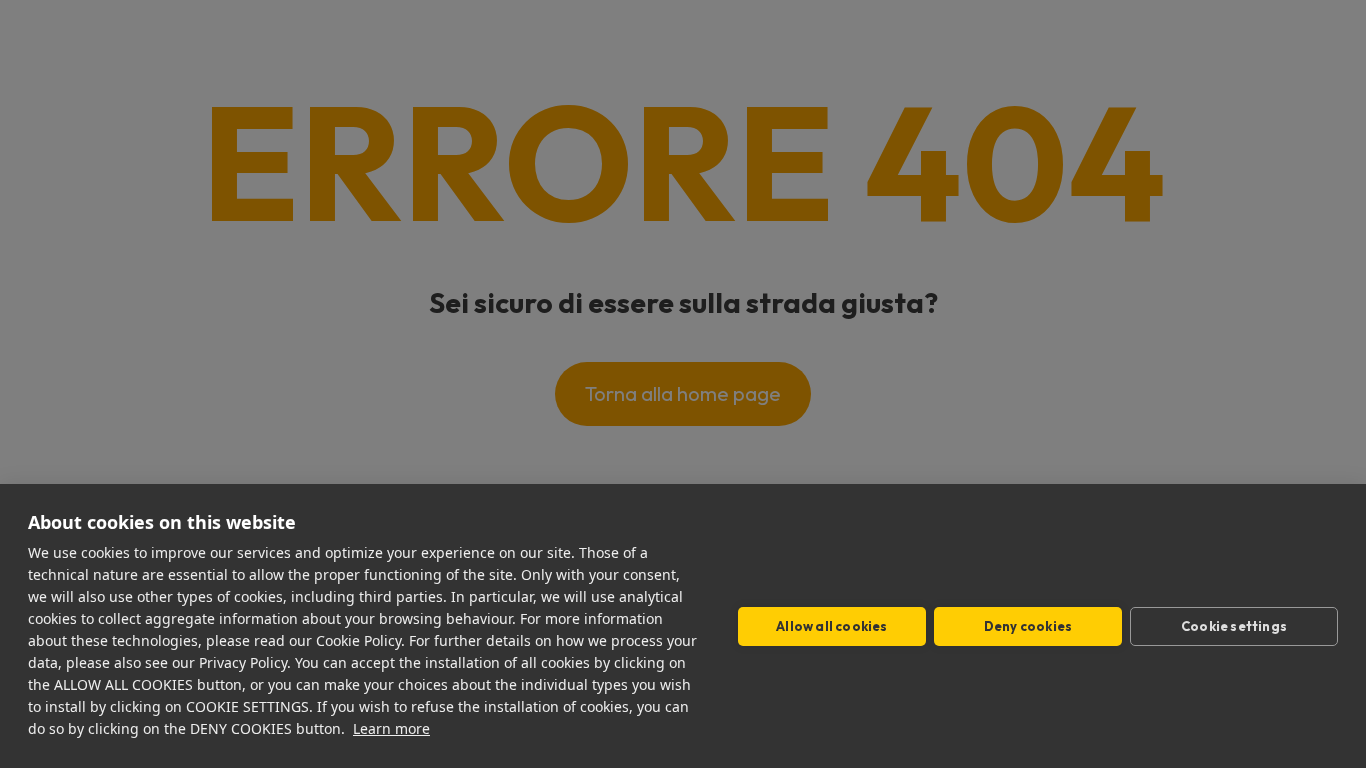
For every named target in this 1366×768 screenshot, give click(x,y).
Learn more (391, 728)
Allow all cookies (831, 626)
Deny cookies (1028, 626)
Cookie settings (1234, 626)
